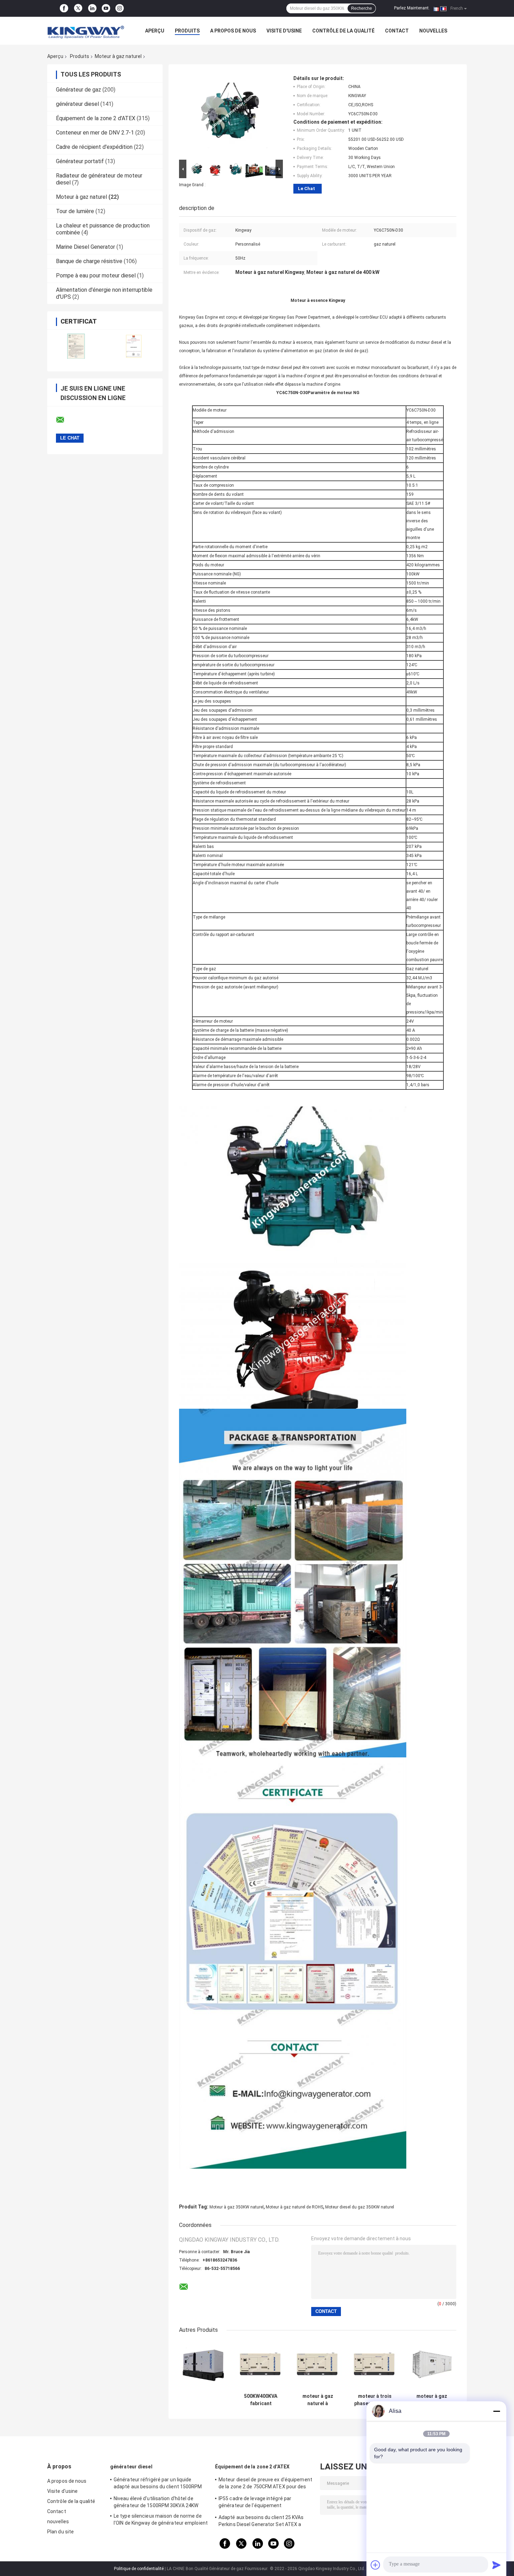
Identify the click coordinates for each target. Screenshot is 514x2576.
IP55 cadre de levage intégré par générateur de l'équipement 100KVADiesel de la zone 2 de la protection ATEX (255, 2503)
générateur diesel (77, 104)
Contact (397, 31)
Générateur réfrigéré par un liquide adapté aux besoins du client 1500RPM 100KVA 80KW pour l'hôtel (158, 2484)
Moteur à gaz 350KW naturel (237, 2207)
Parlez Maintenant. (412, 8)
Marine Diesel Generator (85, 247)
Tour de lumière (75, 211)
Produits (187, 31)
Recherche (362, 8)
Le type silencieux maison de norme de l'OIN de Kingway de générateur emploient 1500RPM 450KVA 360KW (161, 2520)
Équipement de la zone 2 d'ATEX (96, 118)
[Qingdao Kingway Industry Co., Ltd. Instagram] (120, 8)
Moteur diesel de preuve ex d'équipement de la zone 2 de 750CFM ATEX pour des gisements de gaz (265, 2484)
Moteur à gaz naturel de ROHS (294, 2207)
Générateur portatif (80, 161)
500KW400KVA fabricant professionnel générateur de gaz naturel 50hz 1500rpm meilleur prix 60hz (261, 2400)
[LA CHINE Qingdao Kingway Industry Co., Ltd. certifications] (76, 346)
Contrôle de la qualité (343, 31)
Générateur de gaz (78, 90)
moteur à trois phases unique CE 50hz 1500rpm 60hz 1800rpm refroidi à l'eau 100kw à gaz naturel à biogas (375, 2400)
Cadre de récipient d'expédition (94, 147)
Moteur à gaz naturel (118, 56)
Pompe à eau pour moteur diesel (96, 275)
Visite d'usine (284, 31)
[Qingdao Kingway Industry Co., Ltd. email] (65, 420)
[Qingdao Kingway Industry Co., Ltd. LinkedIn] (92, 8)
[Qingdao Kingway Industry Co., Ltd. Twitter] (78, 9)
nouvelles (433, 31)
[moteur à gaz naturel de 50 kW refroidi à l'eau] (432, 2365)
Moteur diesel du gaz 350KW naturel (360, 2207)
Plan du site (60, 2532)
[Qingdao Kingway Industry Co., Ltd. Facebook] (64, 8)
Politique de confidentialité (139, 2569)
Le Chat (306, 188)
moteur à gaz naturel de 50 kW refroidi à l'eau (432, 2400)
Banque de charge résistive (89, 261)
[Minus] (497, 2411)
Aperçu (155, 31)
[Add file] (376, 2565)
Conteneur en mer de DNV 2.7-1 (95, 133)
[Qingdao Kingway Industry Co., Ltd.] (86, 31)
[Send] (497, 2565)
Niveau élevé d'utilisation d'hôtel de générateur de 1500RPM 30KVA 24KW (156, 2502)
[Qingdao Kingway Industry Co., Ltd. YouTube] (106, 8)
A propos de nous (233, 31)
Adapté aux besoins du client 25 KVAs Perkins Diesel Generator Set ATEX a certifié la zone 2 (261, 2522)
